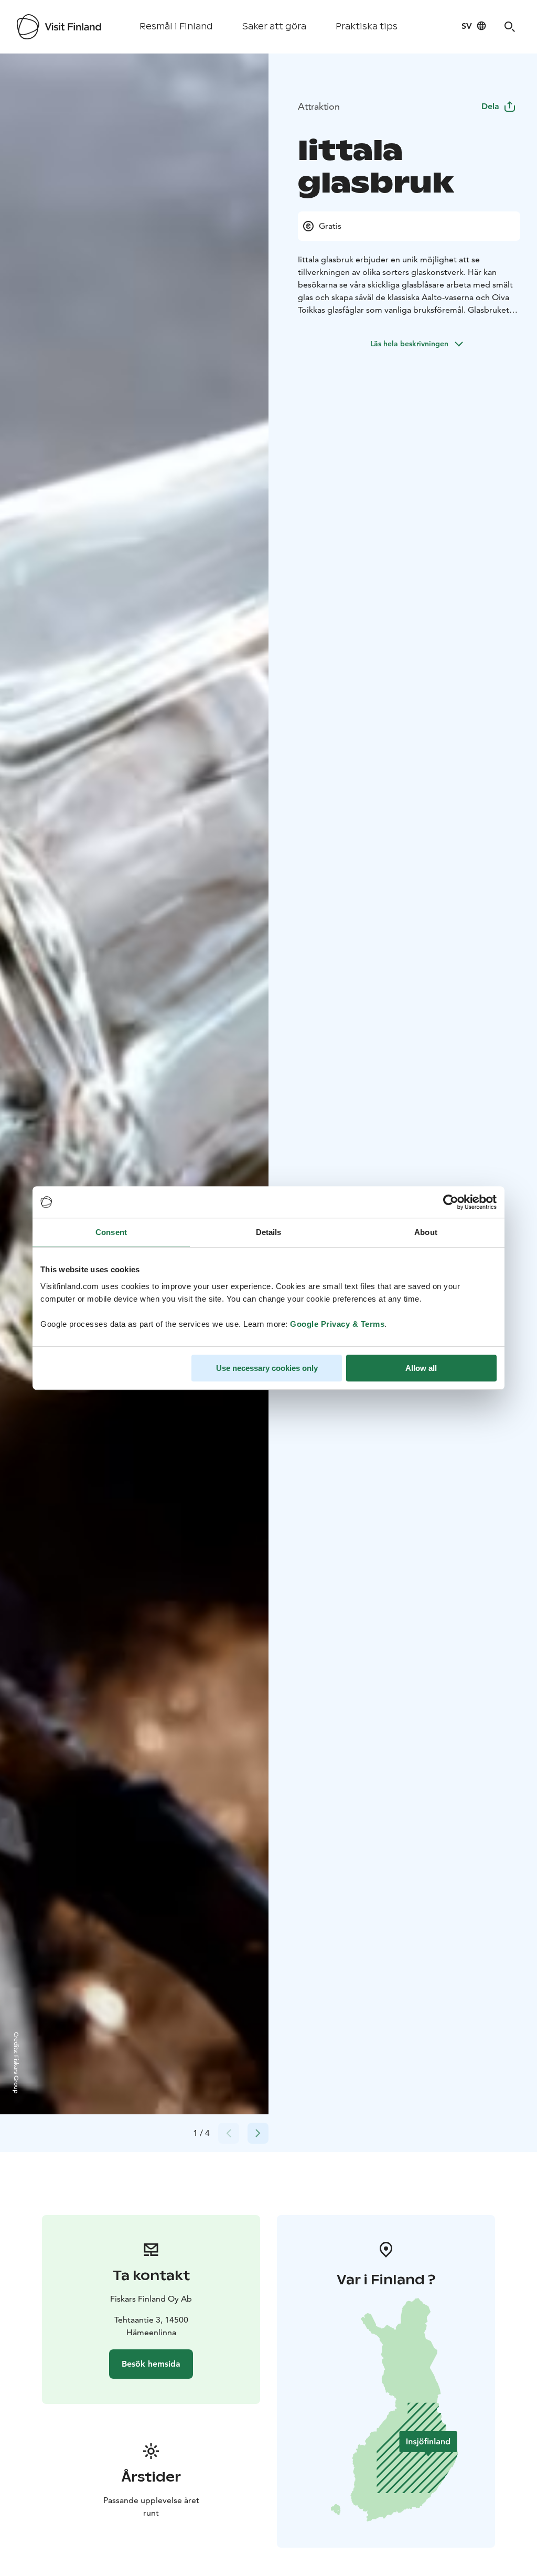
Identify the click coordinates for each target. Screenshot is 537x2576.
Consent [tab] (111, 1232)
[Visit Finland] (59, 27)
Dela (490, 106)
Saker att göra (274, 26)
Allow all (421, 1368)
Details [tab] (269, 1232)
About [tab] (426, 1232)
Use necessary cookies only (267, 1368)
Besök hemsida (151, 2364)
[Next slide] (258, 2133)
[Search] (510, 27)
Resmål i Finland (176, 26)
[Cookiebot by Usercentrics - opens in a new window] (451, 1202)
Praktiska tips (367, 26)
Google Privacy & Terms (337, 1324)
